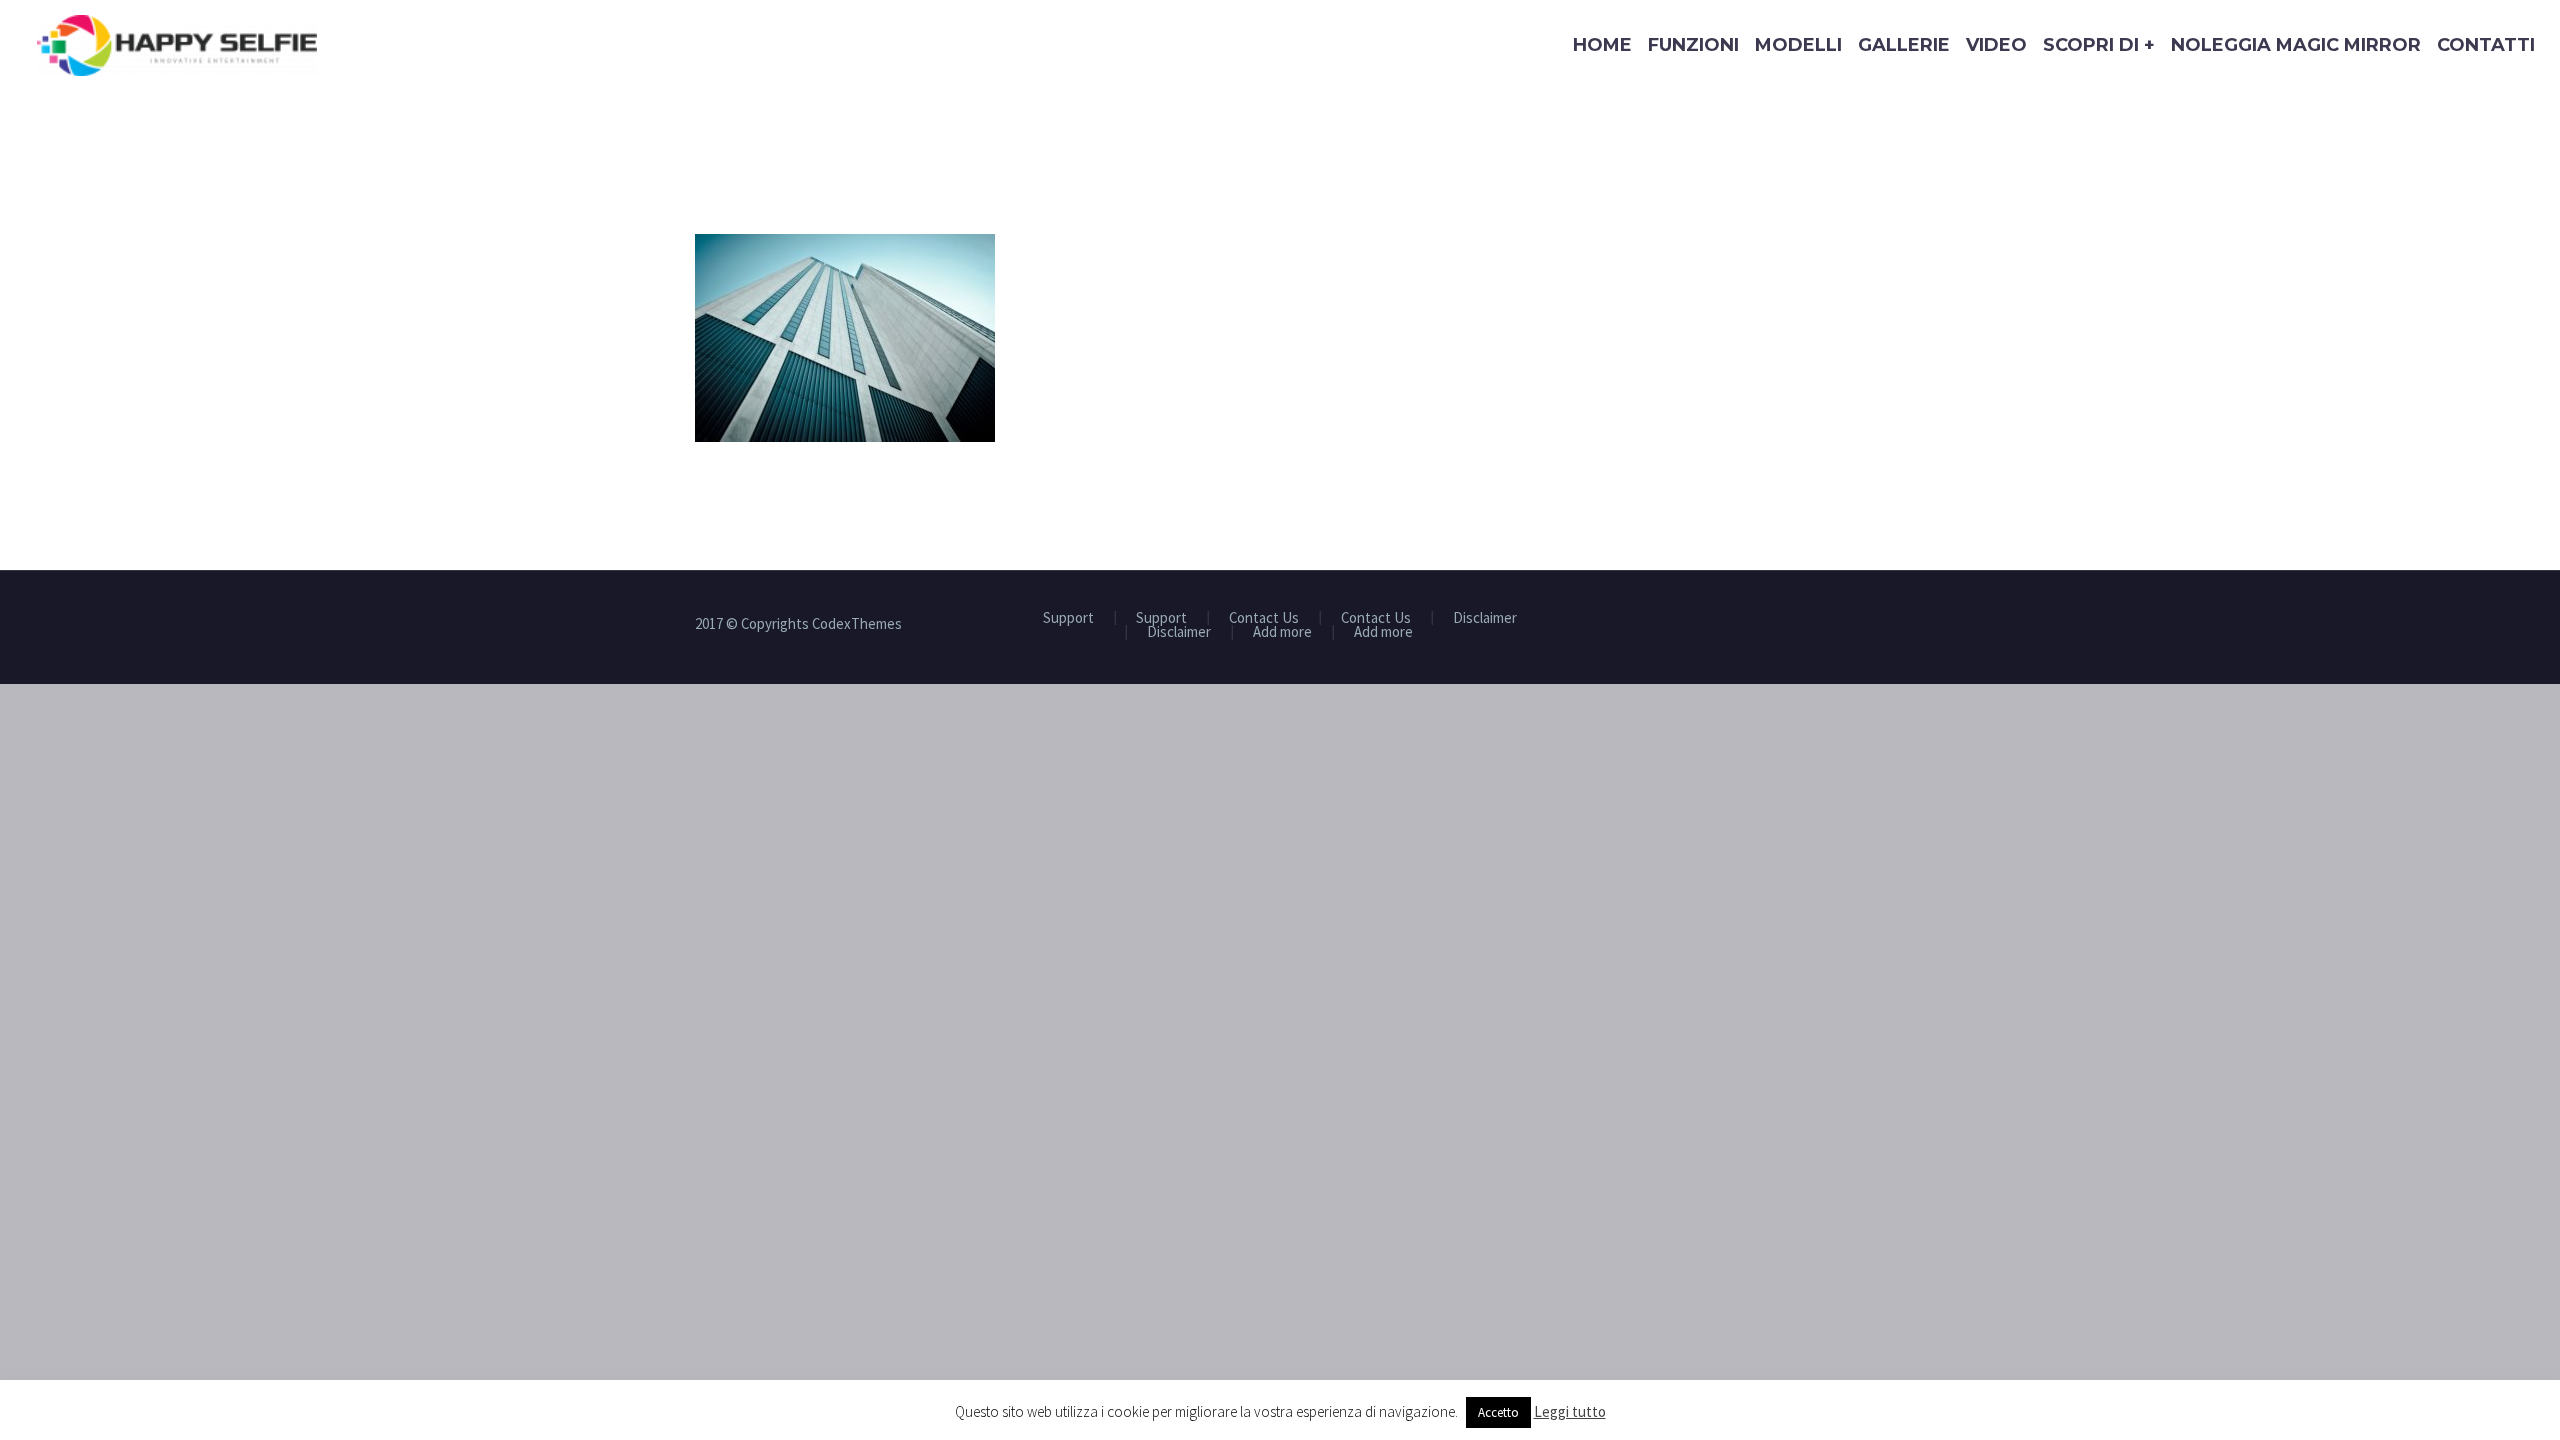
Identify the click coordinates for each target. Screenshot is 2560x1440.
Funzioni (1693, 45)
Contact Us (1264, 618)
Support (1068, 618)
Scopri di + (2099, 45)
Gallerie (1904, 45)
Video (1996, 45)
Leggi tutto (1570, 1411)
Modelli (1798, 45)
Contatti (2486, 45)
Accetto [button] (1498, 1412)
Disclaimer (1485, 618)
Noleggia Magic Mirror (2296, 45)
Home (1602, 45)
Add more (1282, 632)
